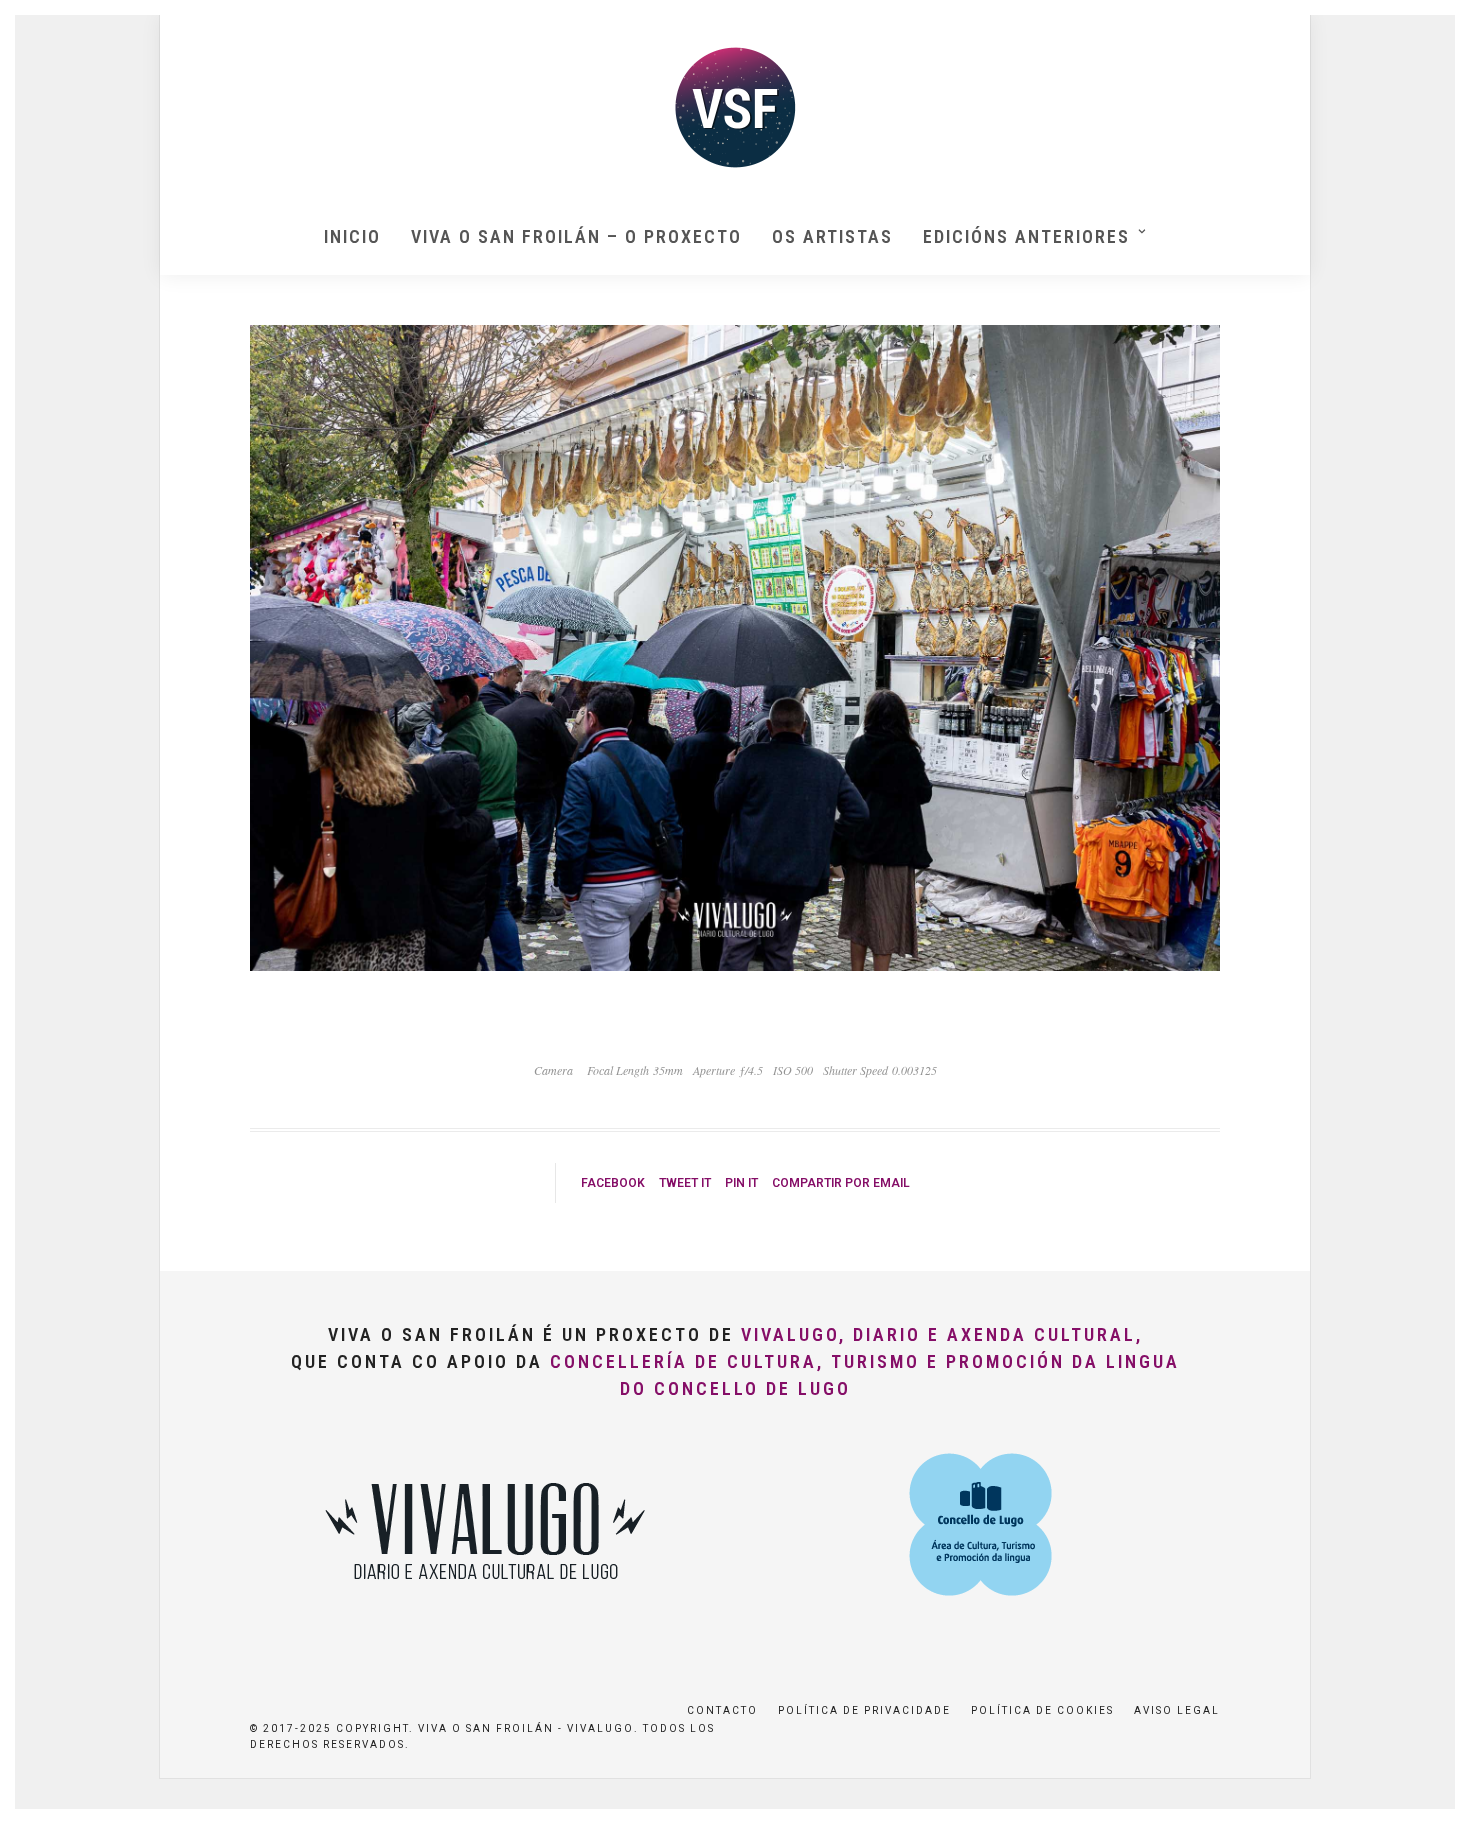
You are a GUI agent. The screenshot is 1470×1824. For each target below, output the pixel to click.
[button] (1427, 28)
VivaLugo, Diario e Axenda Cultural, (942, 1334)
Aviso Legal (1177, 1710)
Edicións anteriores (1026, 236)
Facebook (613, 1183)
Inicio (352, 236)
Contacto (722, 1710)
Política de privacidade (864, 1710)
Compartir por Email (841, 1183)
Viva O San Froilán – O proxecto (576, 236)
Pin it (741, 1183)
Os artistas (832, 236)
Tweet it (685, 1183)
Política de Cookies (1042, 1710)
